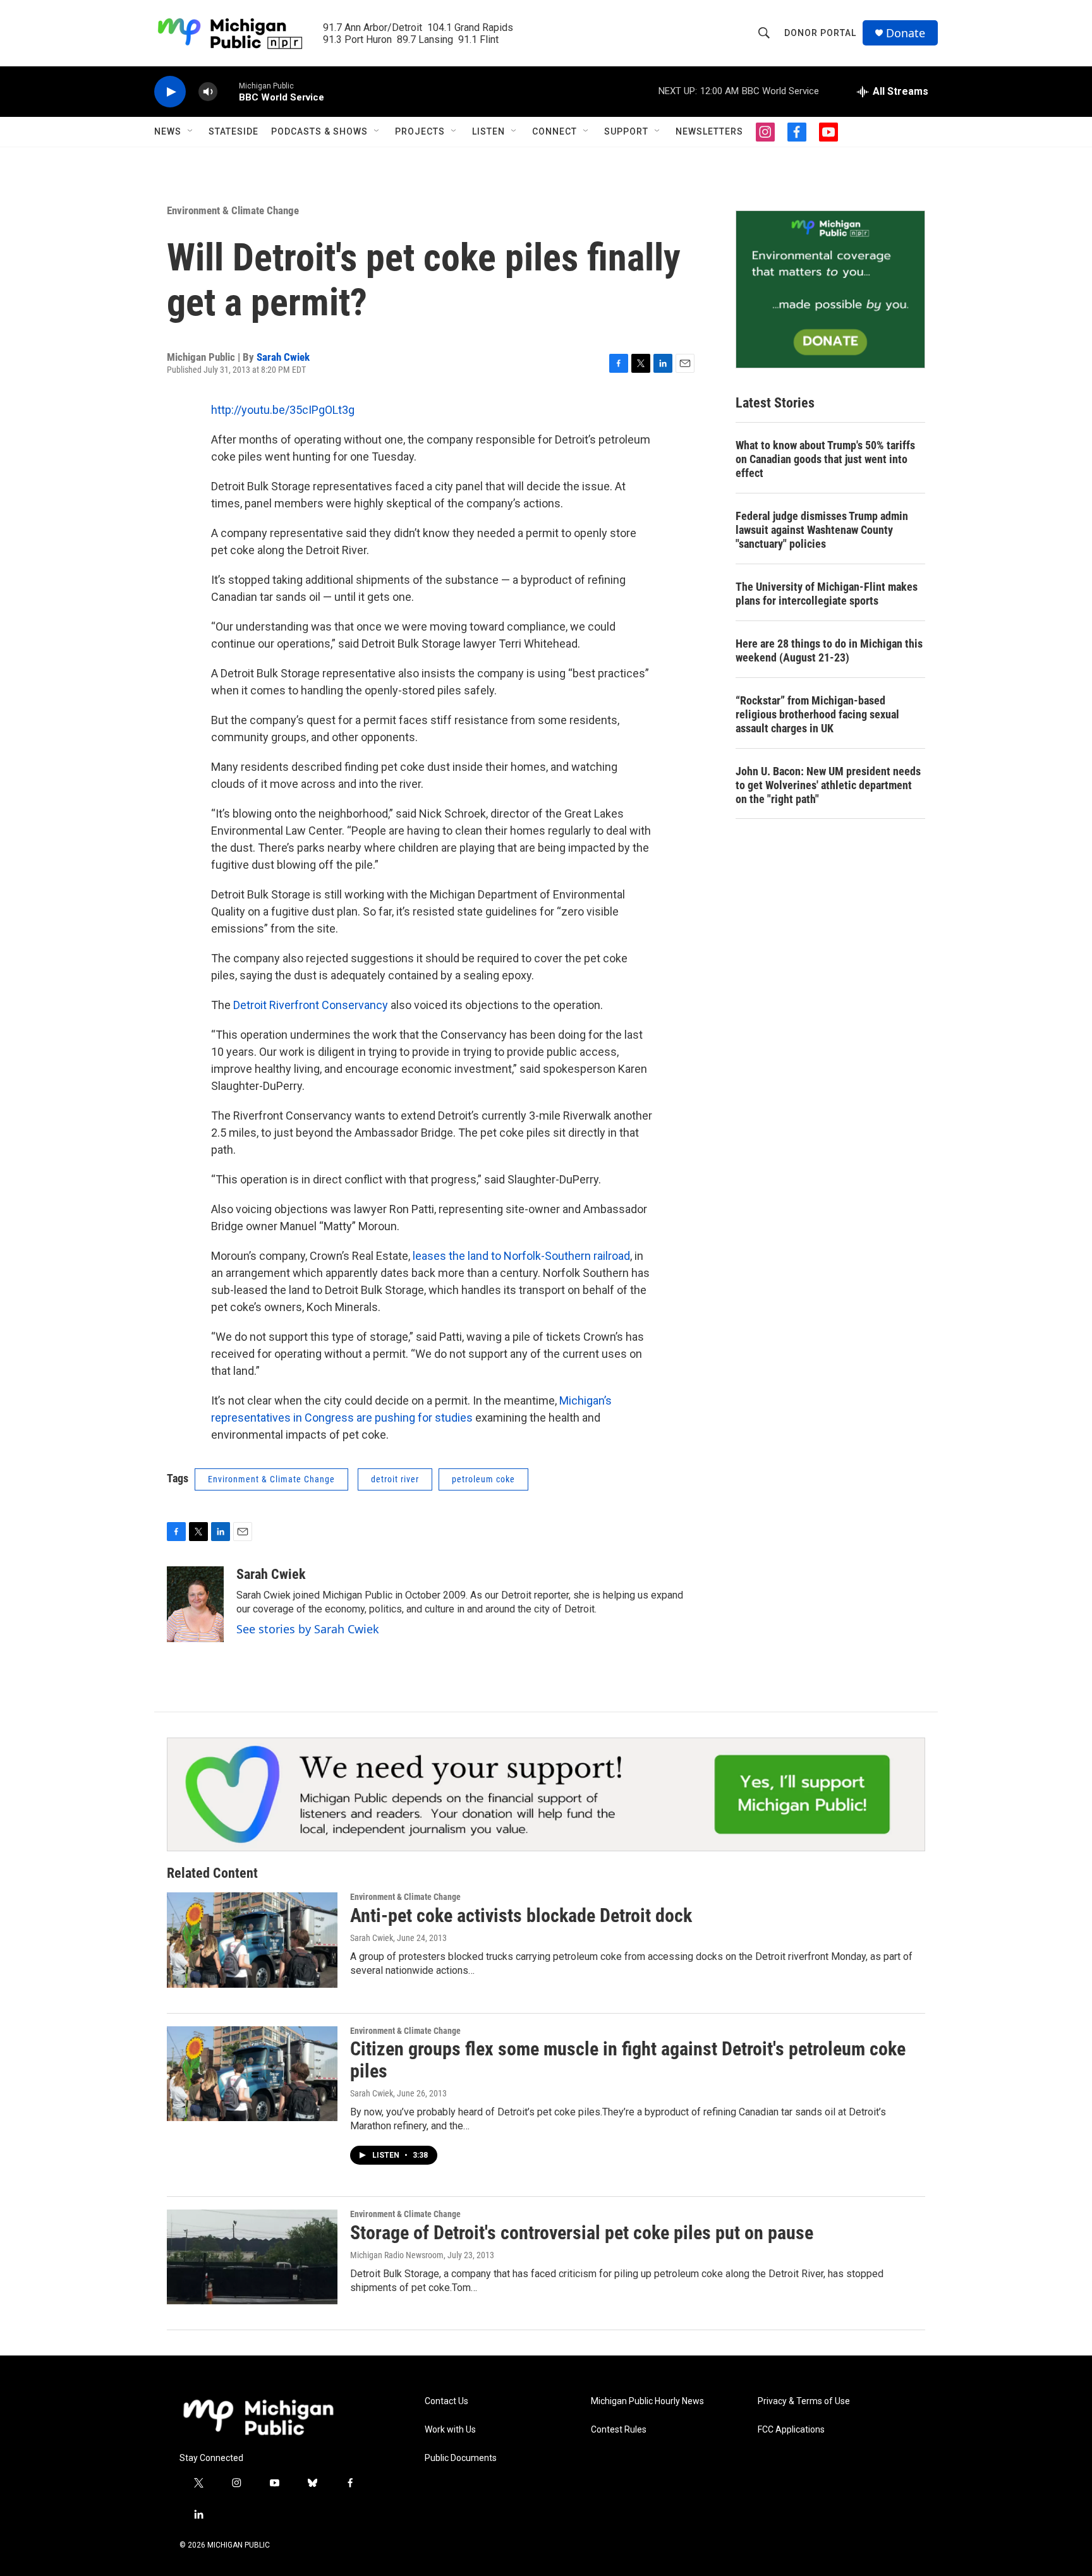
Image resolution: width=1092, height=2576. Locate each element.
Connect (555, 131)
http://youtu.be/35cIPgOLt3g (283, 410)
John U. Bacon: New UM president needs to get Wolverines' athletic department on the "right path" (828, 785)
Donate (906, 33)
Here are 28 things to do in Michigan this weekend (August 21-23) (829, 650)
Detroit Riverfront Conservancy (312, 1005)
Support (626, 131)
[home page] (258, 2417)
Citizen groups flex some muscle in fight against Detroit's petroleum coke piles (628, 2060)
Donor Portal (820, 33)
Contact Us (446, 2401)
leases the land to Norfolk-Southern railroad (521, 1256)
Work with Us (450, 2430)
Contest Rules (619, 2430)
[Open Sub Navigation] (191, 131)
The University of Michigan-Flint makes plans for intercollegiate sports (827, 594)
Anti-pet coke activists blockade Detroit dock (521, 1915)
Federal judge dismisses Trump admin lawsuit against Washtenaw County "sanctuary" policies (822, 530)
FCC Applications (791, 2430)
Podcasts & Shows (319, 131)
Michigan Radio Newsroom (397, 2255)
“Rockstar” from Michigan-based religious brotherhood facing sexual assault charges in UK (817, 714)
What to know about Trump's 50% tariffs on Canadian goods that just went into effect (825, 459)
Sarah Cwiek (283, 357)
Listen (488, 131)
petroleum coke (483, 1479)
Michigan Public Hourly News (647, 2401)
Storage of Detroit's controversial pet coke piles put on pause (582, 2233)
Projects (420, 131)
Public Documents (461, 2458)
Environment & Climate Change (233, 210)
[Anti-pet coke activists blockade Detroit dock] (252, 1940)
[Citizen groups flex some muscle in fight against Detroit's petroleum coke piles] (252, 2074)
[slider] (228, 91)
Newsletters (709, 131)
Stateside (234, 131)
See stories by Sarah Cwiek (308, 1629)
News (168, 131)
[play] (170, 92)
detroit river (395, 1479)
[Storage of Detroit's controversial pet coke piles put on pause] (252, 2257)
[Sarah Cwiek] (195, 1604)
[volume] (208, 92)
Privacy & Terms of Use (804, 2401)
